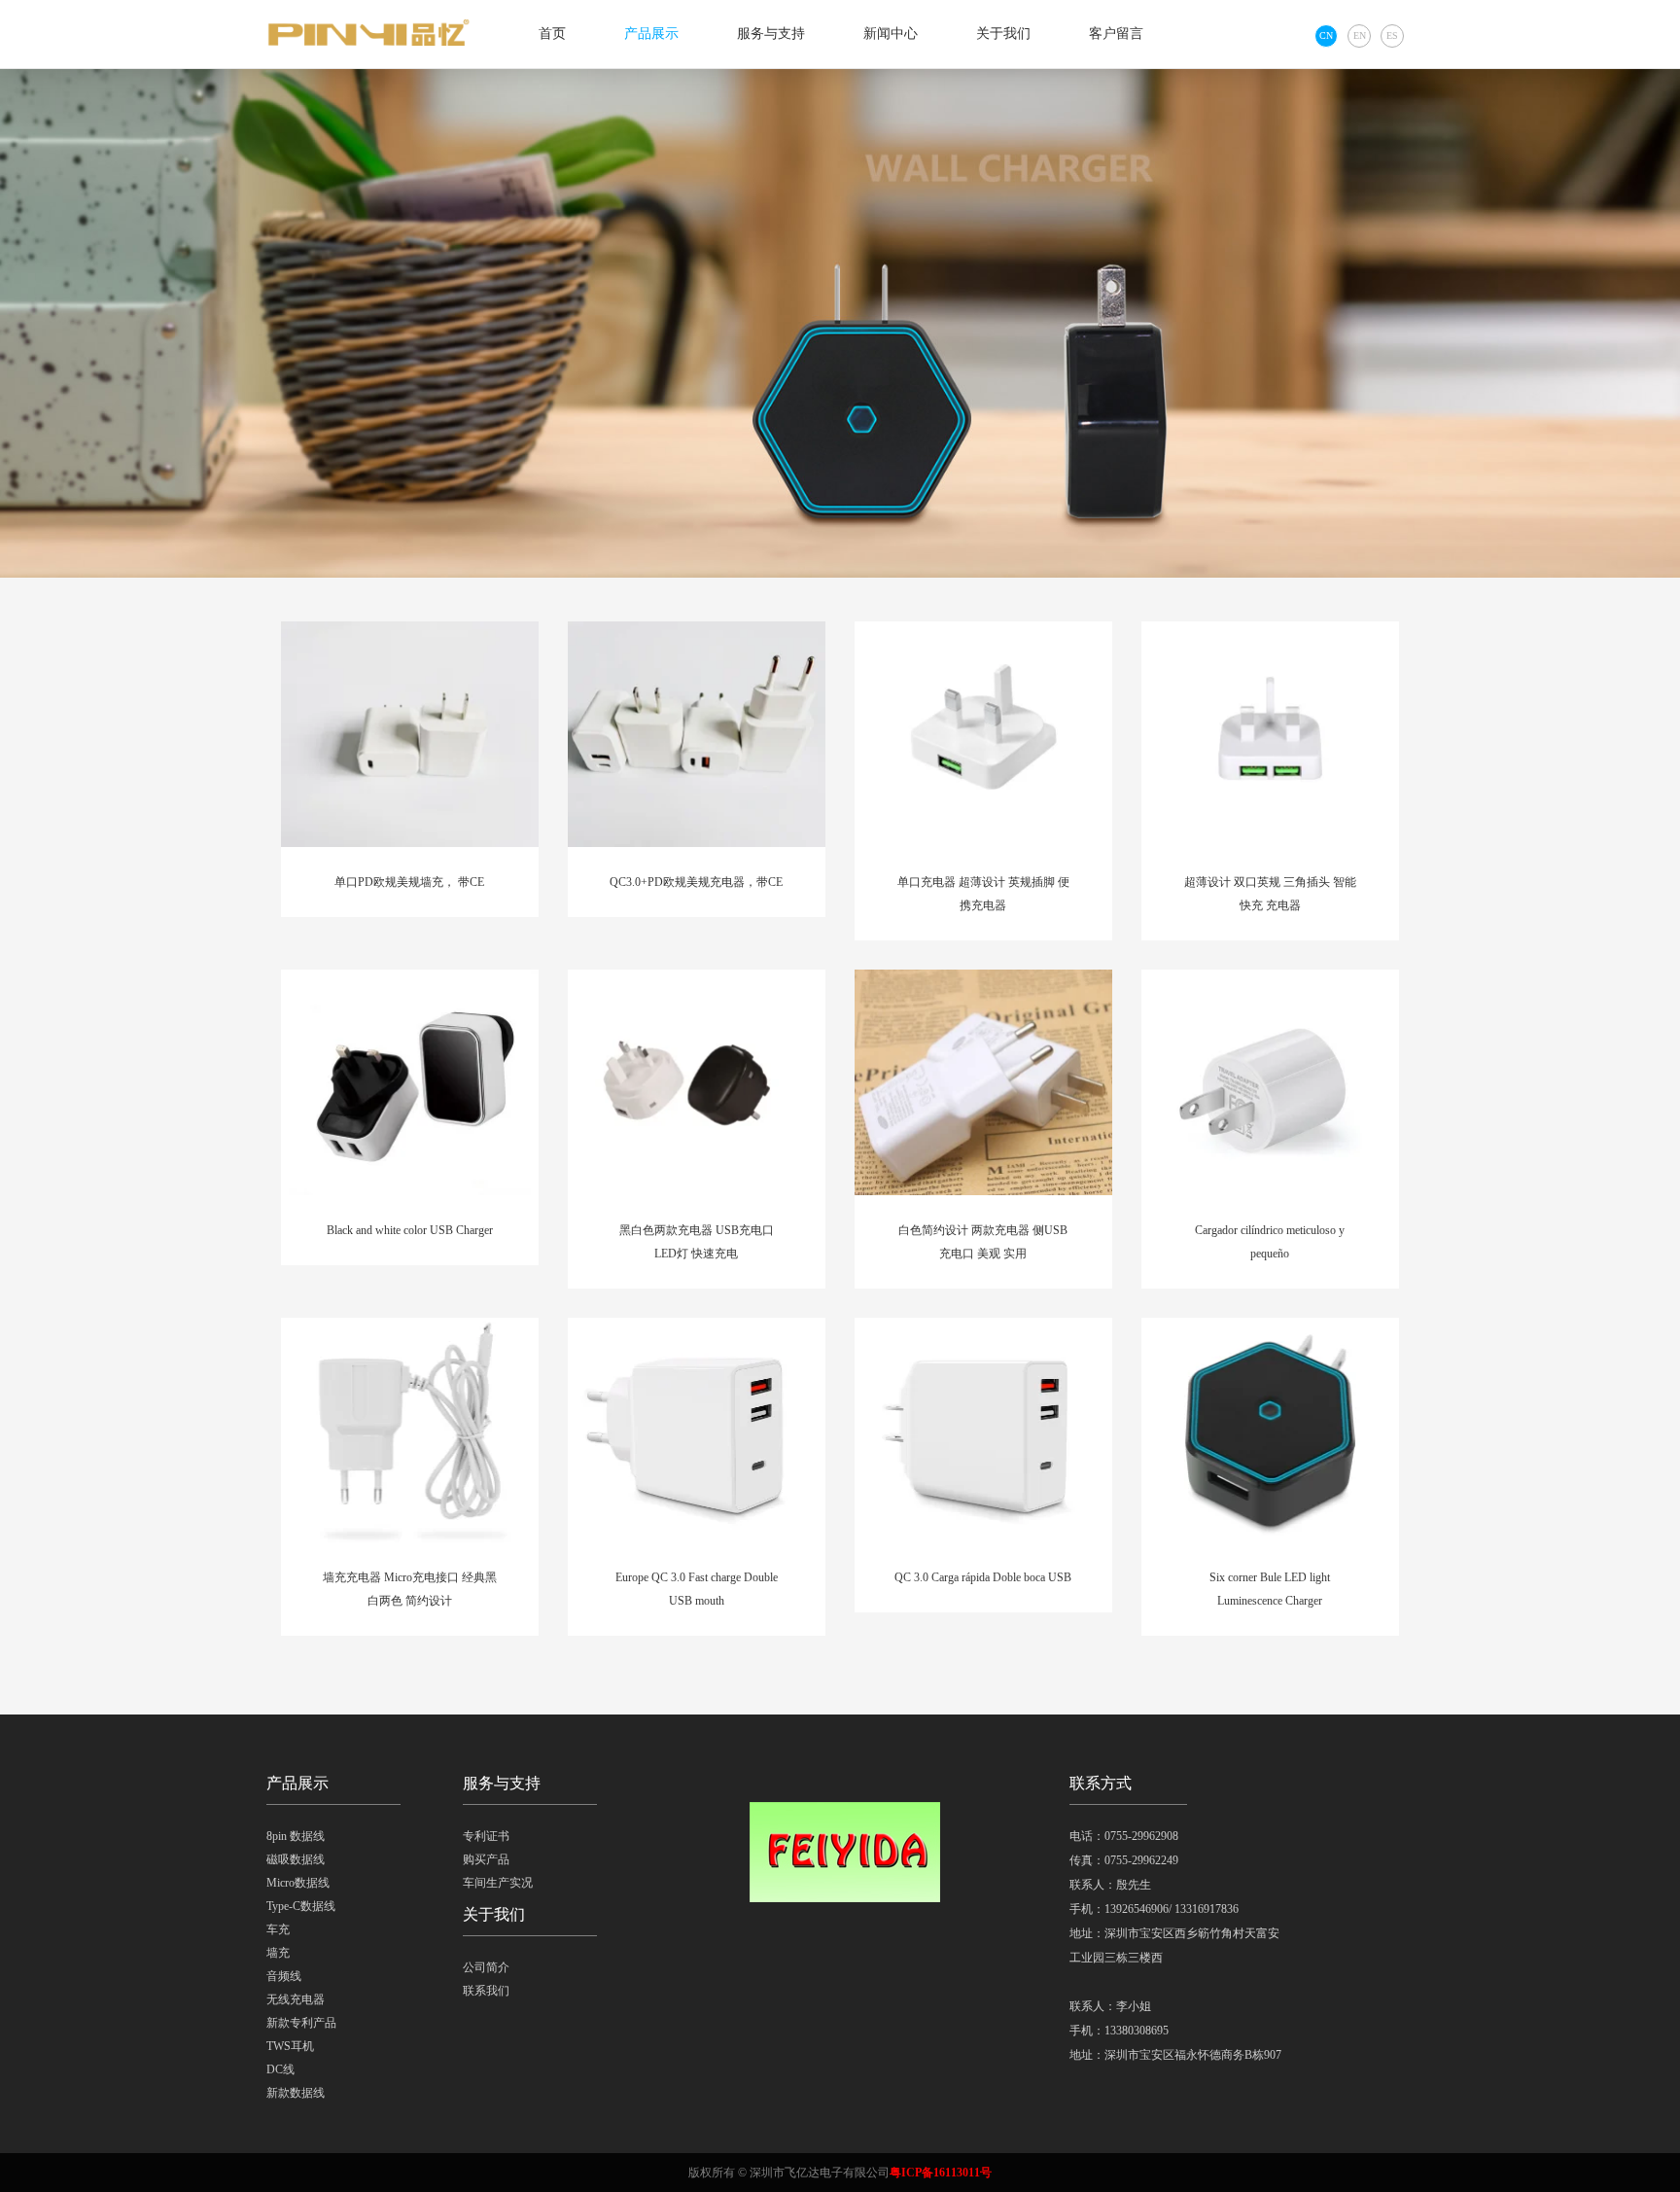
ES (1392, 35)
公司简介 (486, 1967)
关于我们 (1003, 34)
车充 (278, 1929)
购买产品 (486, 1859)
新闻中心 (891, 34)
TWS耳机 (290, 2046)
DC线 (280, 2069)
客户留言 (1116, 34)
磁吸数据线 (296, 1859)
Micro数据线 (298, 1883)
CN (1326, 35)
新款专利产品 (301, 2023)
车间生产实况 (498, 1883)
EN (1360, 35)
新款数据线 (296, 2093)
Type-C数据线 (301, 1906)
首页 (552, 34)
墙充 (278, 1953)
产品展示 (651, 34)
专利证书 (486, 1836)
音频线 (284, 1976)
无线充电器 (296, 1999)
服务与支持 (771, 34)
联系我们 (486, 1991)
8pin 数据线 (296, 1836)
